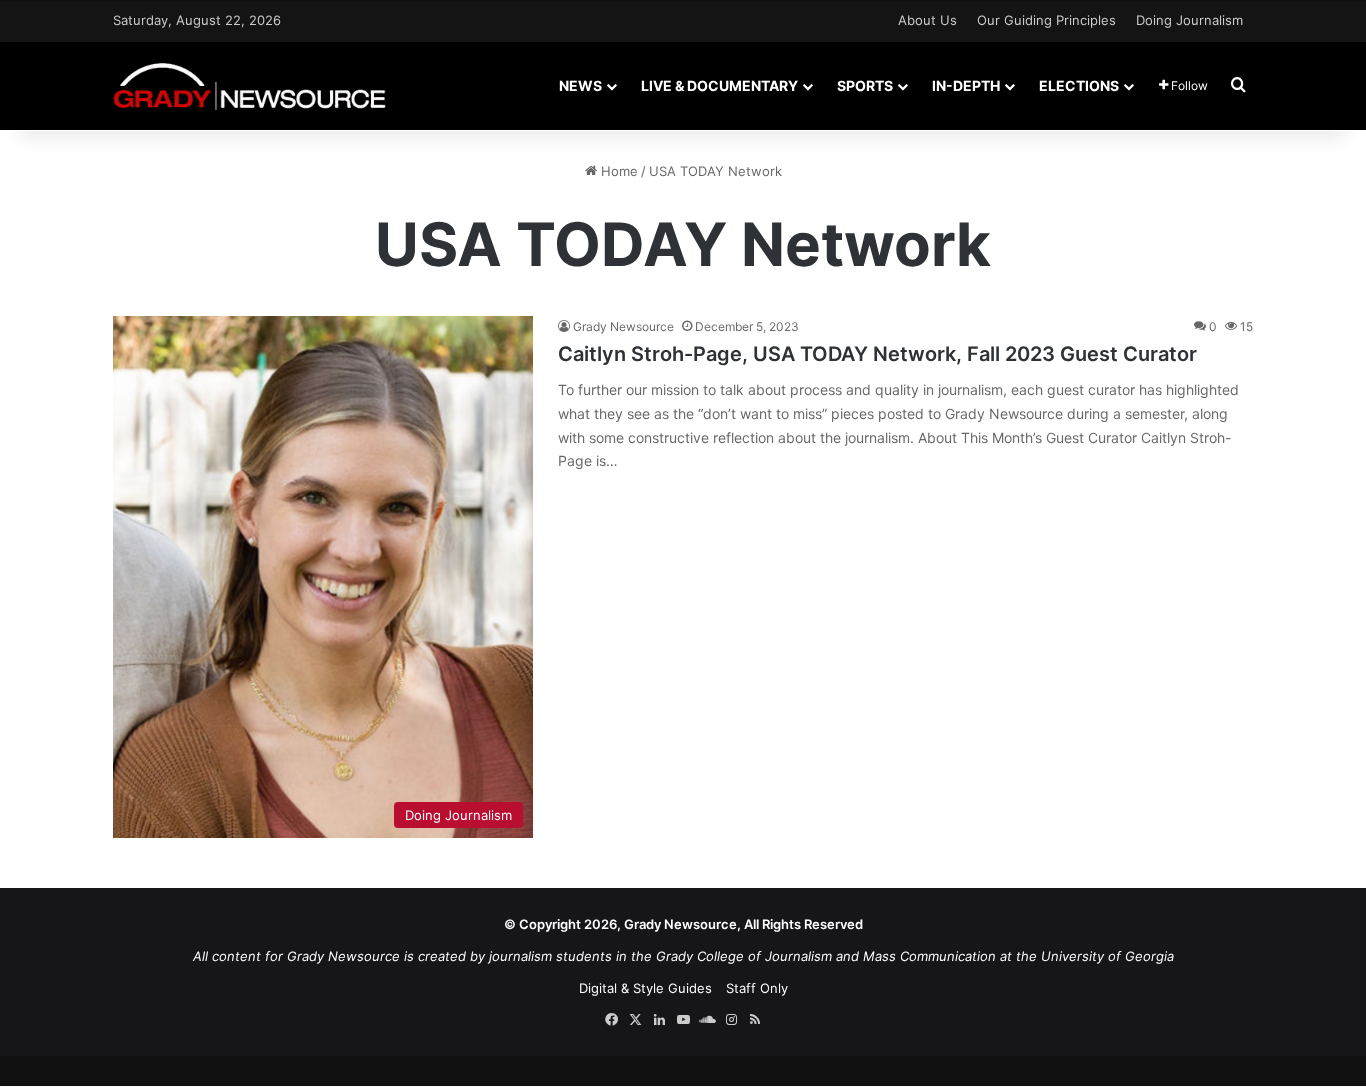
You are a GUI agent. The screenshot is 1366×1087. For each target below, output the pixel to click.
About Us (927, 20)
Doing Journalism (1189, 20)
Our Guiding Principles (1046, 20)
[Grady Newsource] (249, 85)
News (580, 85)
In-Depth (966, 85)
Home (617, 171)
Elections (1079, 85)
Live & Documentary (719, 85)
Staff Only (757, 988)
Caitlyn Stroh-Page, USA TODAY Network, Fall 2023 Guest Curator (877, 354)
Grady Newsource (623, 326)
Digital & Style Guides (645, 988)
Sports (865, 85)
